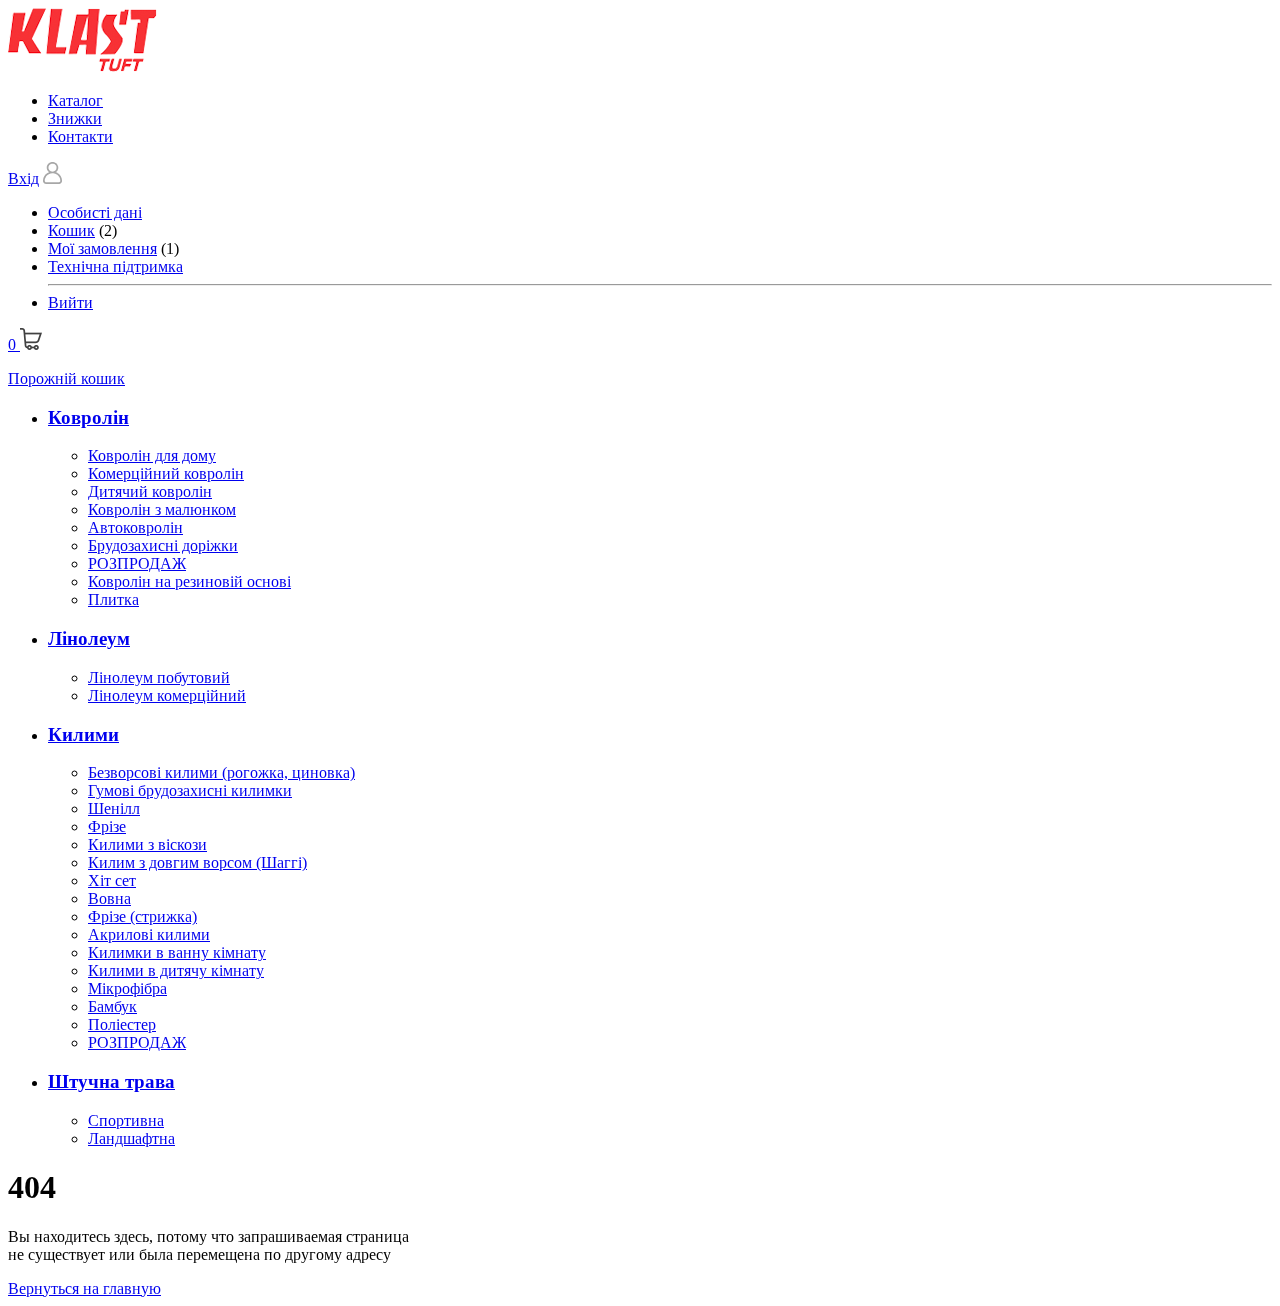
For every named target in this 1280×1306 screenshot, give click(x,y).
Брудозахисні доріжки (163, 545)
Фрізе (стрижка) (142, 916)
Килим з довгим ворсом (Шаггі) (197, 862)
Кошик (71, 230)
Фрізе (107, 826)
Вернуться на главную (84, 1288)
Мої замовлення (102, 248)
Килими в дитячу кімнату (176, 970)
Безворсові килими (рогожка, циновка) (221, 772)
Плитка (113, 599)
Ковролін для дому (152, 455)
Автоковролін (135, 527)
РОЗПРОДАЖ (137, 563)
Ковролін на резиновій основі (189, 581)
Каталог (75, 100)
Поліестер (122, 1024)
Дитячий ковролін (150, 491)
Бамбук (112, 1006)
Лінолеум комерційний (167, 695)
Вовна (109, 898)
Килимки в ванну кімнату (177, 952)
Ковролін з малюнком (162, 509)
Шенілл (114, 808)
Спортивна (126, 1120)
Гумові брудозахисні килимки (190, 790)
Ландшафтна (131, 1138)
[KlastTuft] (82, 66)
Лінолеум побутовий (159, 677)
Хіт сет (112, 880)
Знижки (75, 118)
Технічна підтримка (115, 266)
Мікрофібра (127, 988)
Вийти (70, 302)
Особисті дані (95, 212)
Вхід (23, 178)
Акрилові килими (149, 934)
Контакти (80, 136)
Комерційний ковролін (166, 473)
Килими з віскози (147, 844)
